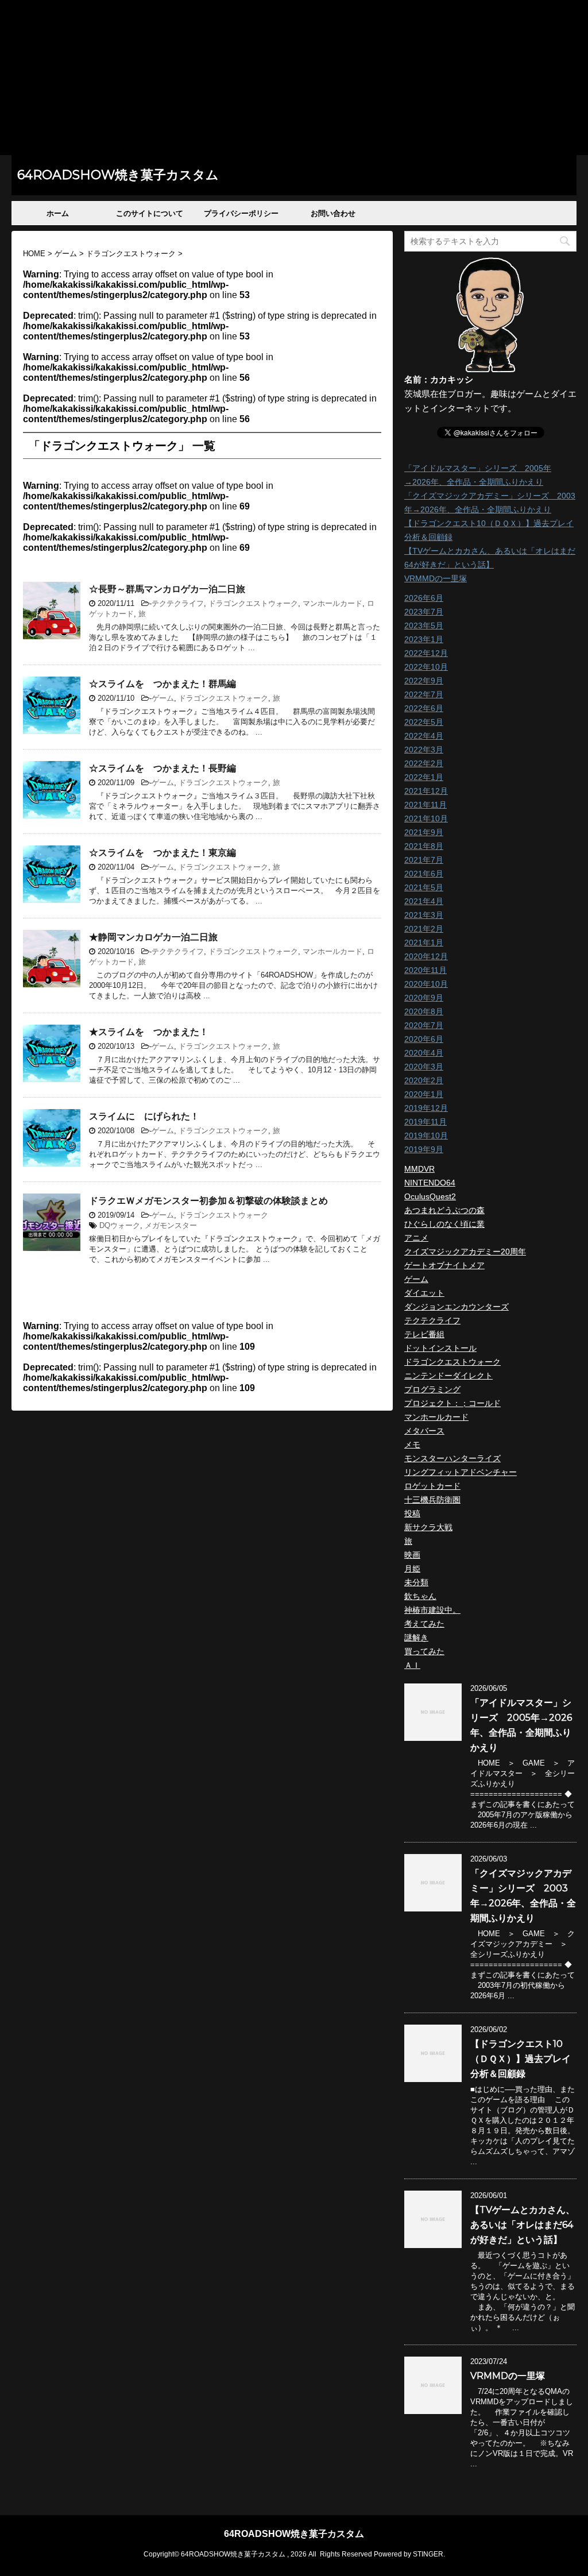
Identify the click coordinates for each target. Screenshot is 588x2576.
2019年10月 (426, 1136)
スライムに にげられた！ (144, 1116)
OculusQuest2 (430, 1196)
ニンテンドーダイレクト (448, 1376)
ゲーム (163, 698)
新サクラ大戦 (428, 1527)
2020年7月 (424, 1025)
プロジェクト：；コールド (452, 1403)
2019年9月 (424, 1149)
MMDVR (419, 1169)
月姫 (412, 1569)
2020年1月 (424, 1094)
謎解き (416, 1637)
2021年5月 (424, 887)
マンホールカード (332, 603)
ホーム (58, 213)
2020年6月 (424, 1039)
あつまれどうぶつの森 (444, 1210)
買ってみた (424, 1651)
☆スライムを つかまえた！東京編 (163, 853)
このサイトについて (150, 213)
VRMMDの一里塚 (436, 578)
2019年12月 (426, 1108)
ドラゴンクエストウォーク (253, 603)
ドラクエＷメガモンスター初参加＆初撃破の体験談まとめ (208, 1201)
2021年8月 (424, 846)
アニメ (416, 1238)
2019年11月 (425, 1122)
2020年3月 (424, 1067)
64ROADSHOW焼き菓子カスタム (118, 175)
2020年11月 (425, 970)
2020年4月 (424, 1053)
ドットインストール (440, 1348)
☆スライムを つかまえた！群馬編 (163, 684)
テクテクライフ (178, 603)
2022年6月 (424, 708)
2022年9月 (424, 681)
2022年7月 (424, 694)
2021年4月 (424, 901)
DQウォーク (120, 1225)
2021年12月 (426, 791)
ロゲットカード (432, 1486)
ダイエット (424, 1293)
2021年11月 (425, 805)
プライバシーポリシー (241, 213)
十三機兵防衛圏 (432, 1500)
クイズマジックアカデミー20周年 (465, 1252)
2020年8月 (424, 1011)
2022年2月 (424, 763)
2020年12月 (426, 956)
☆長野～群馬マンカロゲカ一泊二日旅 (167, 589)
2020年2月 (424, 1080)
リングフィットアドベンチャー (461, 1472)
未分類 (416, 1582)
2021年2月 (424, 929)
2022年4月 (424, 736)
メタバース (424, 1431)
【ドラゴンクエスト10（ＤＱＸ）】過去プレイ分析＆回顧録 (521, 2059)
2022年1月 (424, 777)
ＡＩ (412, 1665)
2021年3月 (424, 915)
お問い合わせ (333, 213)
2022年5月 (424, 722)
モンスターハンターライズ (452, 1458)
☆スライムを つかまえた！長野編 (163, 768)
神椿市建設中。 (432, 1610)
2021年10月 (426, 818)
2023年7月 (424, 612)
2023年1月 (424, 639)
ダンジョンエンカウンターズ (457, 1307)
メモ (412, 1445)
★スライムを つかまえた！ (149, 1032)
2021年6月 (424, 874)
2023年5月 (424, 625)
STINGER (428, 2554)
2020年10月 (426, 984)
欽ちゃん (420, 1596)
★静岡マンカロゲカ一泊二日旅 (153, 937)
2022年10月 (426, 667)
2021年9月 (424, 832)
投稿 (412, 1513)
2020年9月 (424, 998)
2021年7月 (424, 860)
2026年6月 (424, 598)
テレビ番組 (424, 1334)
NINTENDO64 (430, 1183)
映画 (412, 1555)
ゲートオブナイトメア (444, 1265)
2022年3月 (424, 750)
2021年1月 (424, 943)
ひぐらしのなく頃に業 (444, 1224)
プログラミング (432, 1389)
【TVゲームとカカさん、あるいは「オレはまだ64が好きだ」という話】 (523, 2225)
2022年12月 (426, 653)
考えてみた (424, 1624)
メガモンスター (171, 1225)
